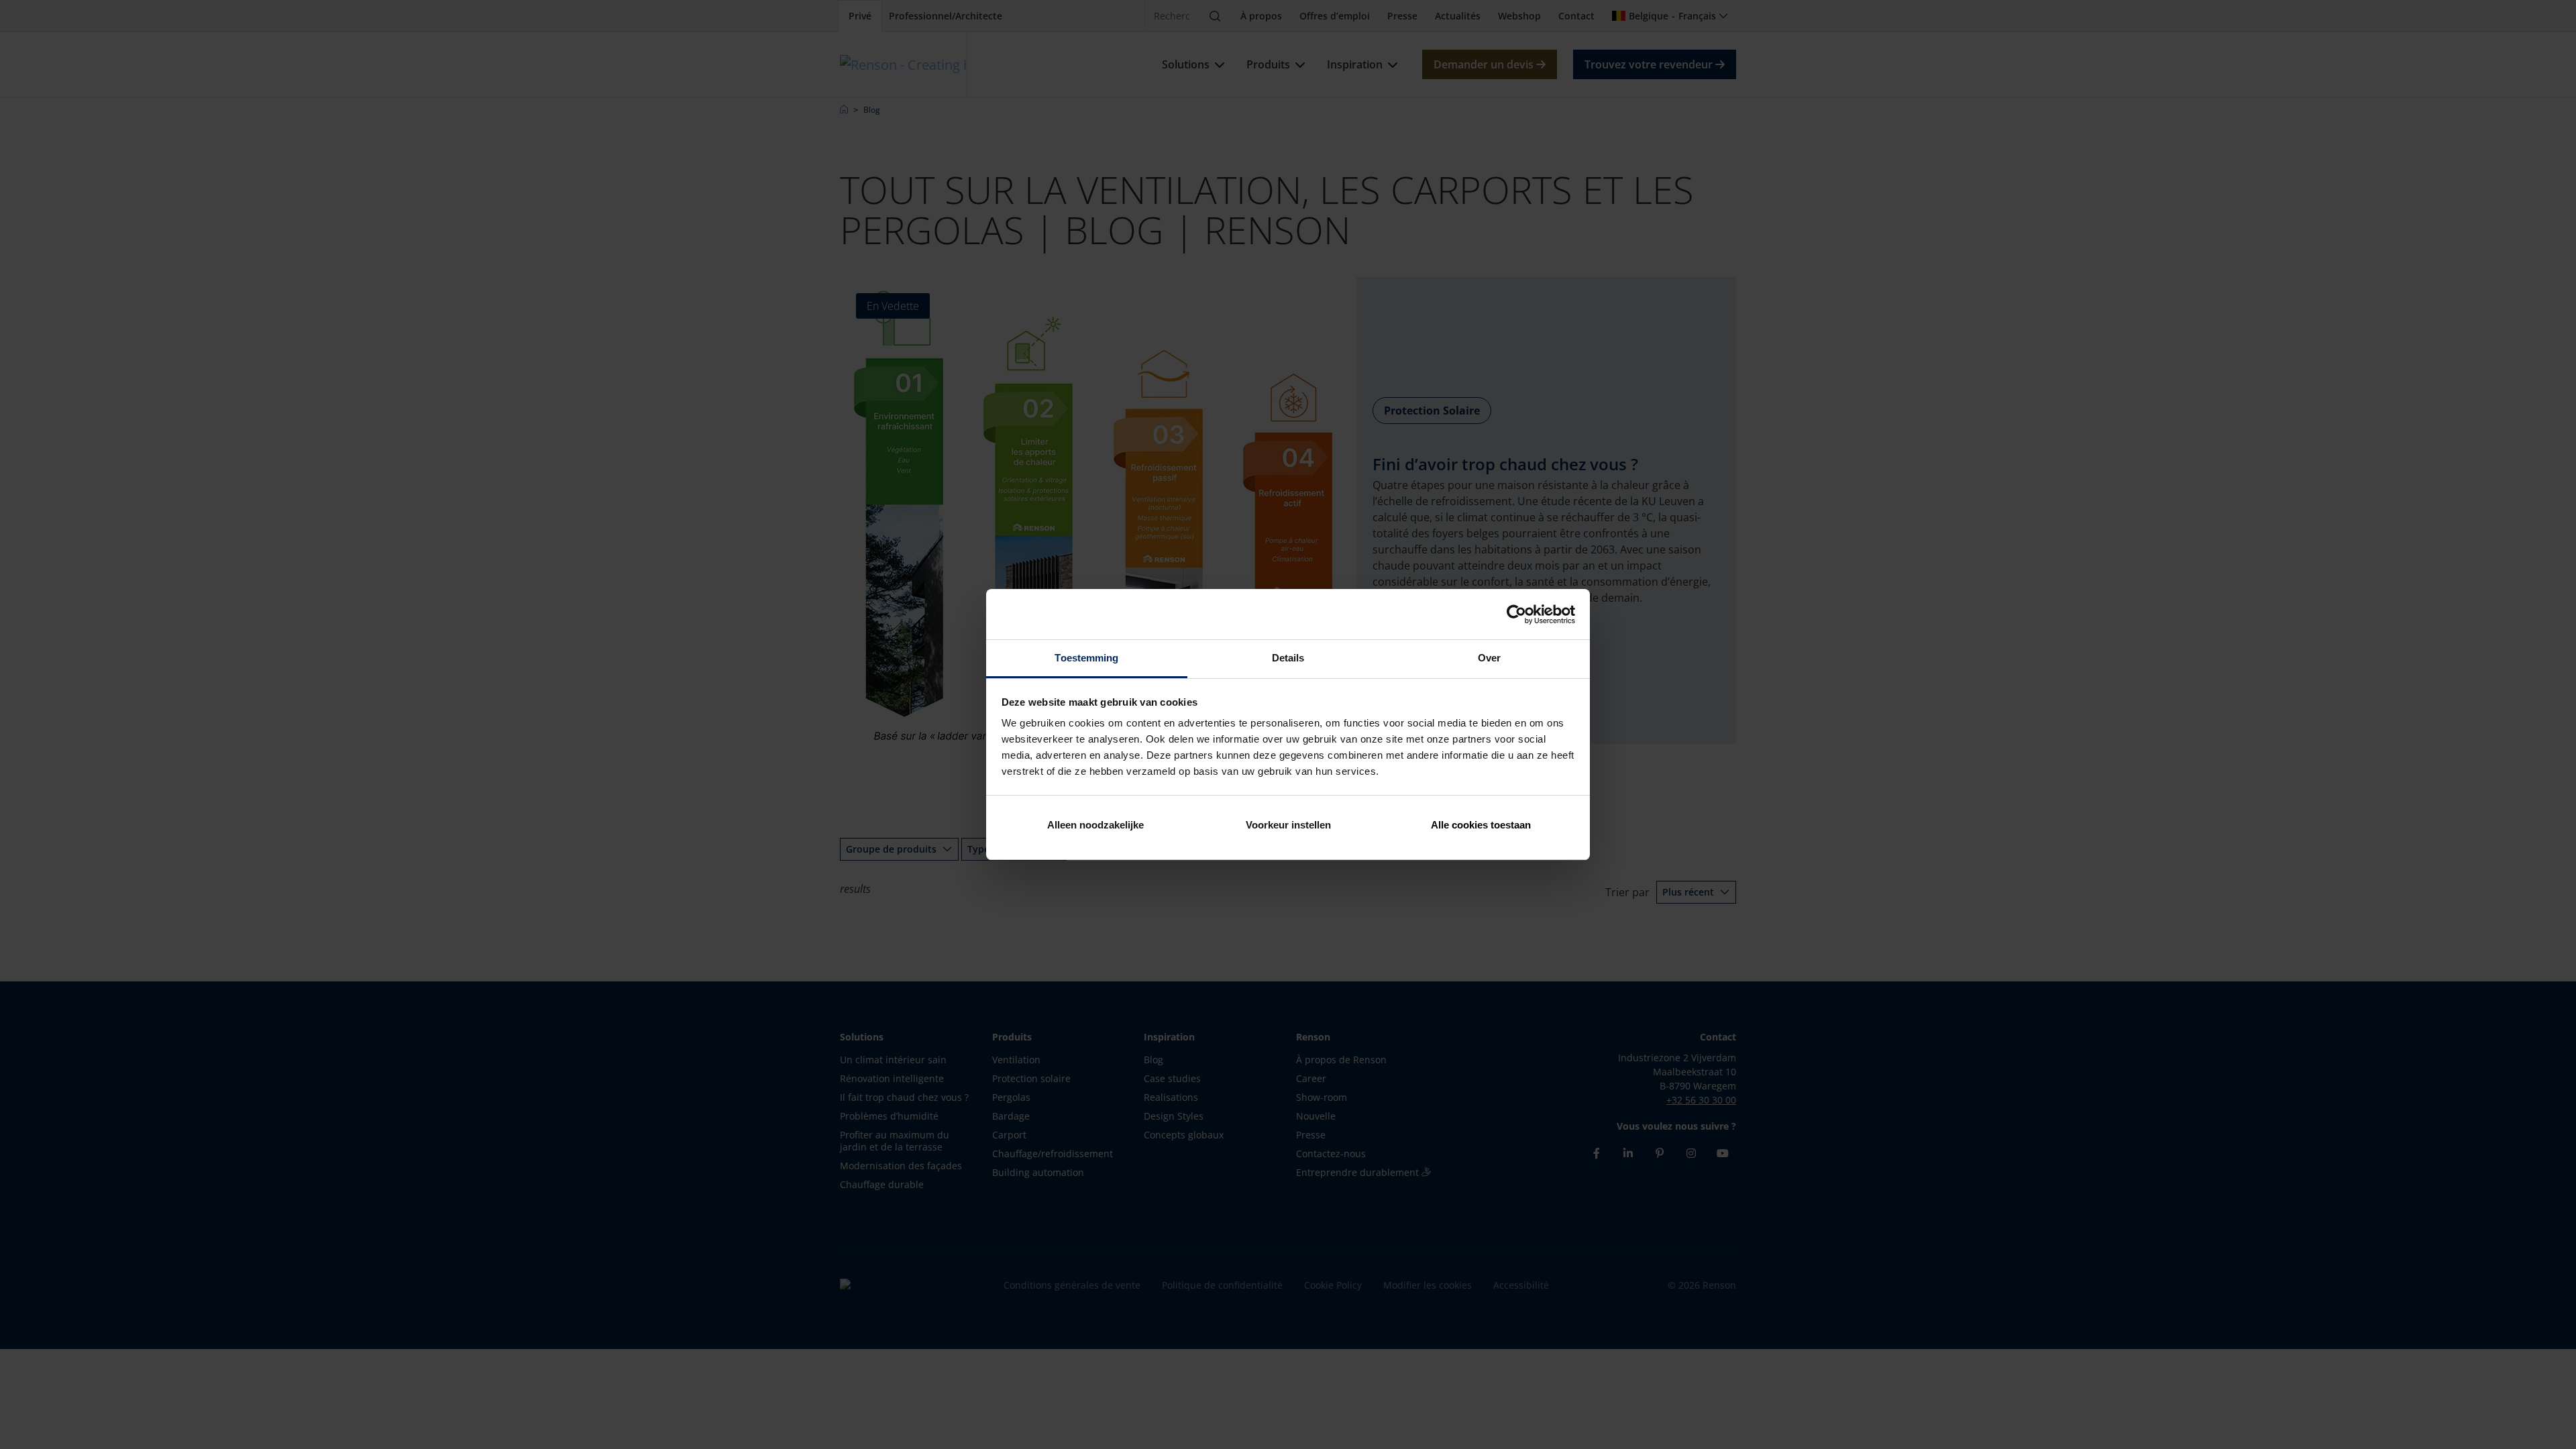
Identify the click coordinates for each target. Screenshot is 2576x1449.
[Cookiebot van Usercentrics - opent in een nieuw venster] (1516, 614)
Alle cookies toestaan (1481, 825)
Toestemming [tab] (1086, 658)
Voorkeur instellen (1288, 825)
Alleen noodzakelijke (1095, 825)
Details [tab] (1288, 658)
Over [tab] (1489, 658)
